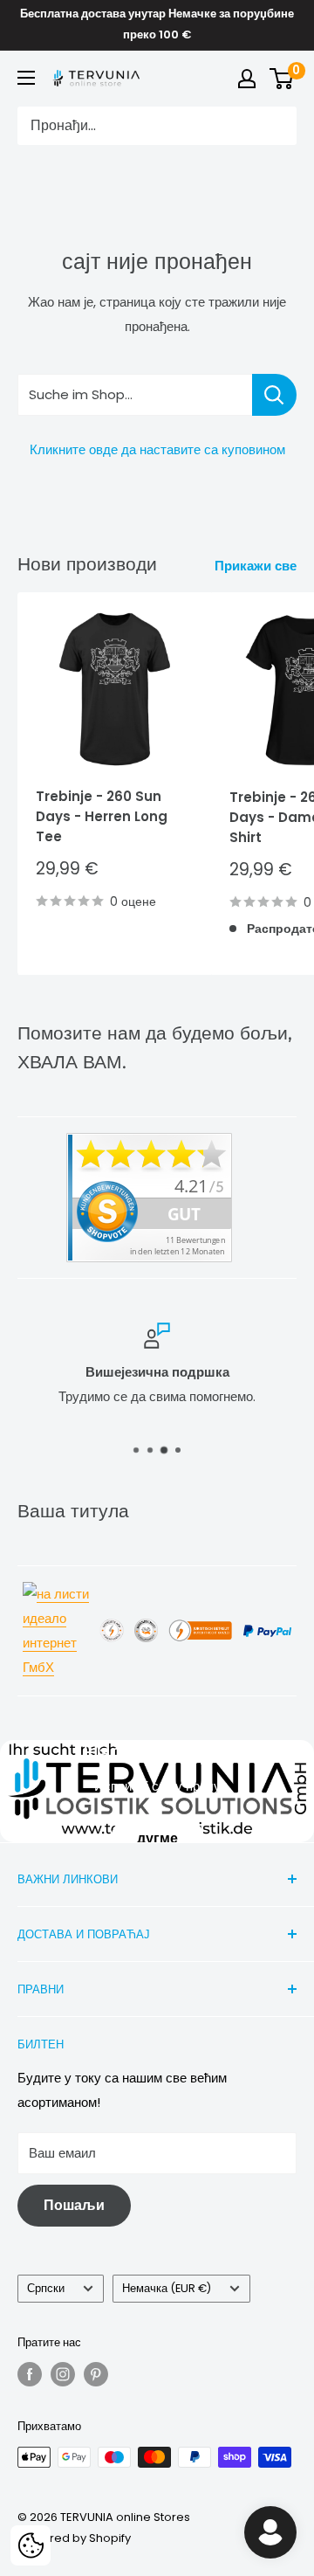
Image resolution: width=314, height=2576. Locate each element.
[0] (282, 79)
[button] (31, 2545)
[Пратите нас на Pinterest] (96, 2374)
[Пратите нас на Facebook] (30, 2374)
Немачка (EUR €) (167, 2288)
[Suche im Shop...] (274, 395)
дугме (157, 1837)
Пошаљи (74, 2205)
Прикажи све (256, 566)
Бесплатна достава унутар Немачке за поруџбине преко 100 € (157, 24)
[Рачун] (247, 79)
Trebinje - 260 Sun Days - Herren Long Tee (102, 817)
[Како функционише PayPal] (267, 1623)
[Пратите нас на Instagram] (63, 2374)
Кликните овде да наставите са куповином (157, 449)
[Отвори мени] (26, 78)
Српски (46, 2288)
